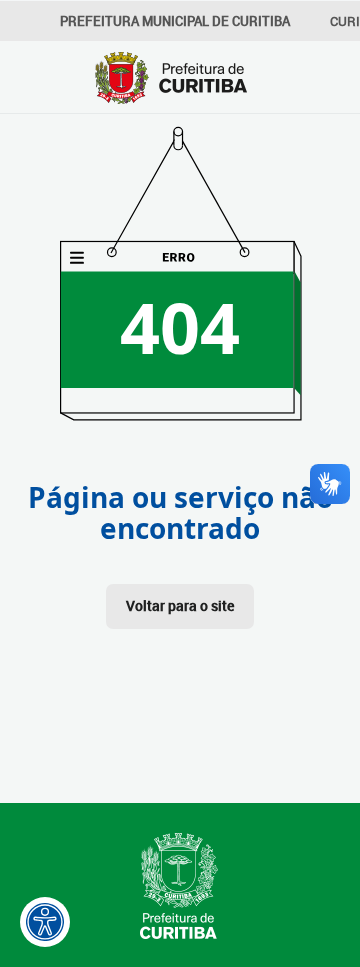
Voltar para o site (180, 605)
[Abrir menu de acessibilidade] (45, 922)
